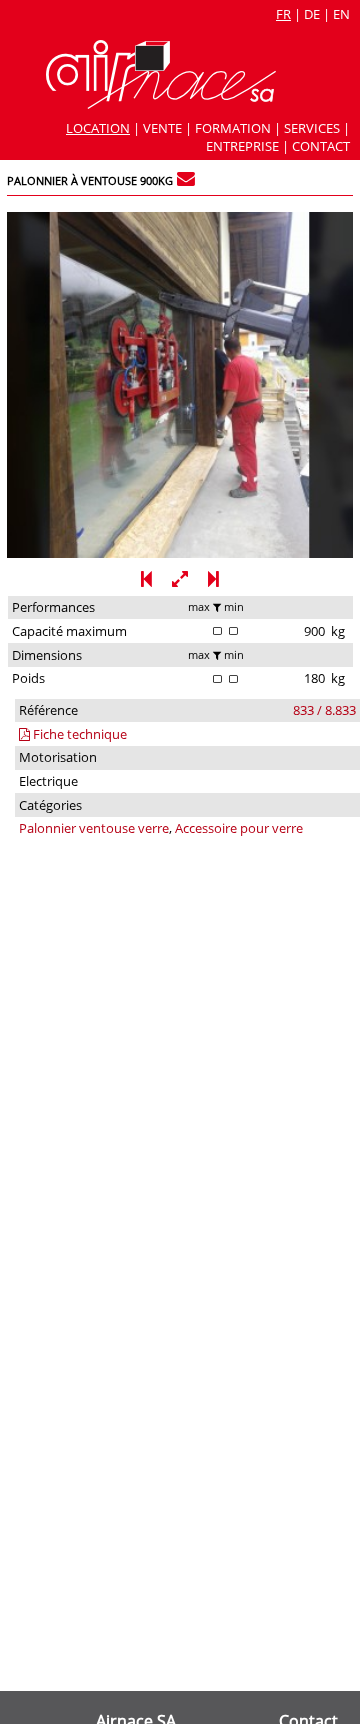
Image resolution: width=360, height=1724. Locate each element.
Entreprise (242, 146)
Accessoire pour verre (239, 828)
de (312, 14)
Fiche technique (78, 734)
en (341, 14)
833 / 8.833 (324, 710)
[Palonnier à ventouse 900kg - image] (180, 553)
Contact (321, 146)
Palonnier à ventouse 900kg (90, 181)
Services (312, 128)
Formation (233, 128)
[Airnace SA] (161, 104)
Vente (162, 128)
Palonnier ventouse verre (94, 828)
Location (98, 128)
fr (283, 14)
